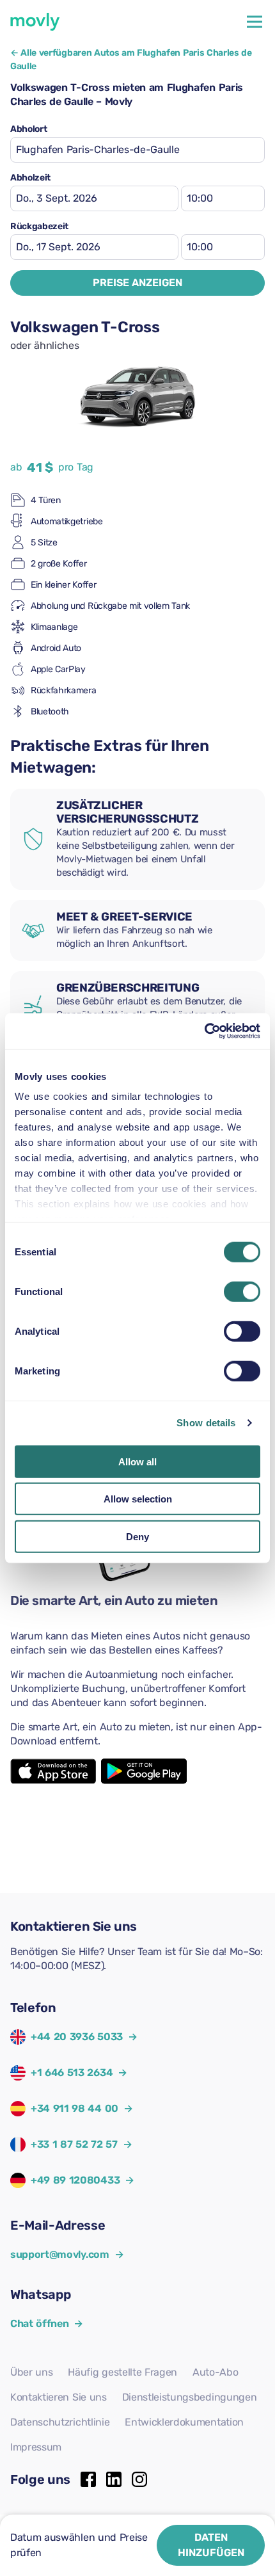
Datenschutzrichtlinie (60, 2422)
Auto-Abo (215, 2372)
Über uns (31, 2372)
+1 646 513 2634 (72, 2073)
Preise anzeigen (137, 283)
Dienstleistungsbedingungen (190, 2397)
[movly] (35, 22)
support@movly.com (67, 2254)
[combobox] (137, 150)
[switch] (242, 1291)
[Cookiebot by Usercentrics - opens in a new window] (204, 1031)
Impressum (36, 2447)
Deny (137, 1536)
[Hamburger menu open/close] (255, 22)
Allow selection (138, 1499)
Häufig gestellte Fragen (122, 2372)
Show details (206, 1423)
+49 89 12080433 (75, 2180)
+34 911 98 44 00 (75, 2108)
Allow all (137, 1461)
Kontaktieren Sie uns (59, 2397)
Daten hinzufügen (211, 2545)
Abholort (28, 129)
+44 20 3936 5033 (77, 2037)
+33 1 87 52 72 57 (74, 2144)
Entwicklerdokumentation (184, 2422)
